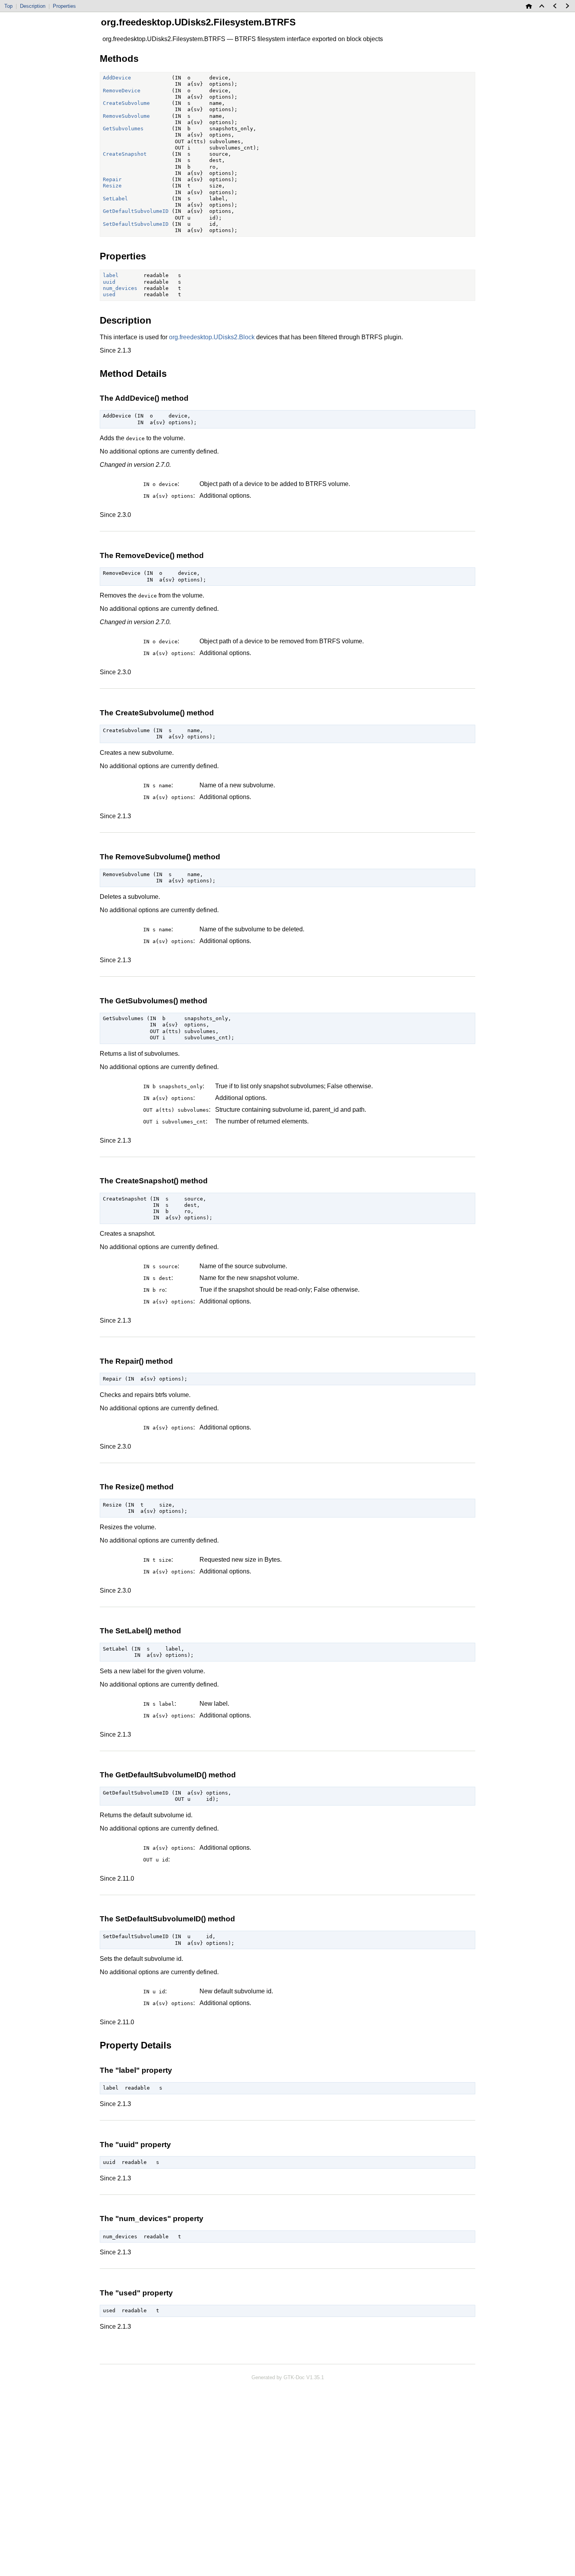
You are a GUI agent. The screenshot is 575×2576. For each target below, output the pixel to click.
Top (8, 6)
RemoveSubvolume (126, 116)
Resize (112, 186)
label (111, 275)
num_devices (120, 288)
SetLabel (115, 199)
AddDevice (117, 78)
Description (33, 6)
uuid (109, 282)
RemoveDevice (122, 91)
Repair (112, 179)
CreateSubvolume (126, 103)
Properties (64, 6)
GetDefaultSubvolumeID (136, 211)
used (109, 294)
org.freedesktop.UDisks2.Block (212, 337)
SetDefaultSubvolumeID (136, 224)
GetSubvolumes (123, 129)
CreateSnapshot (125, 154)
